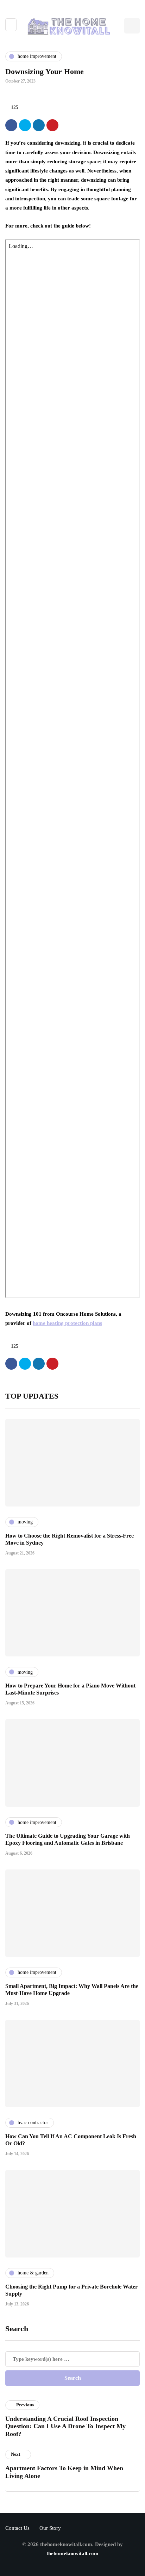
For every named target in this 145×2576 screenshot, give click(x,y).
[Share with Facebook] (11, 125)
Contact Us (17, 2528)
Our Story (50, 2528)
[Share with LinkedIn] (39, 125)
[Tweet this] (25, 125)
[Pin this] (52, 125)
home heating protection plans (67, 1323)
